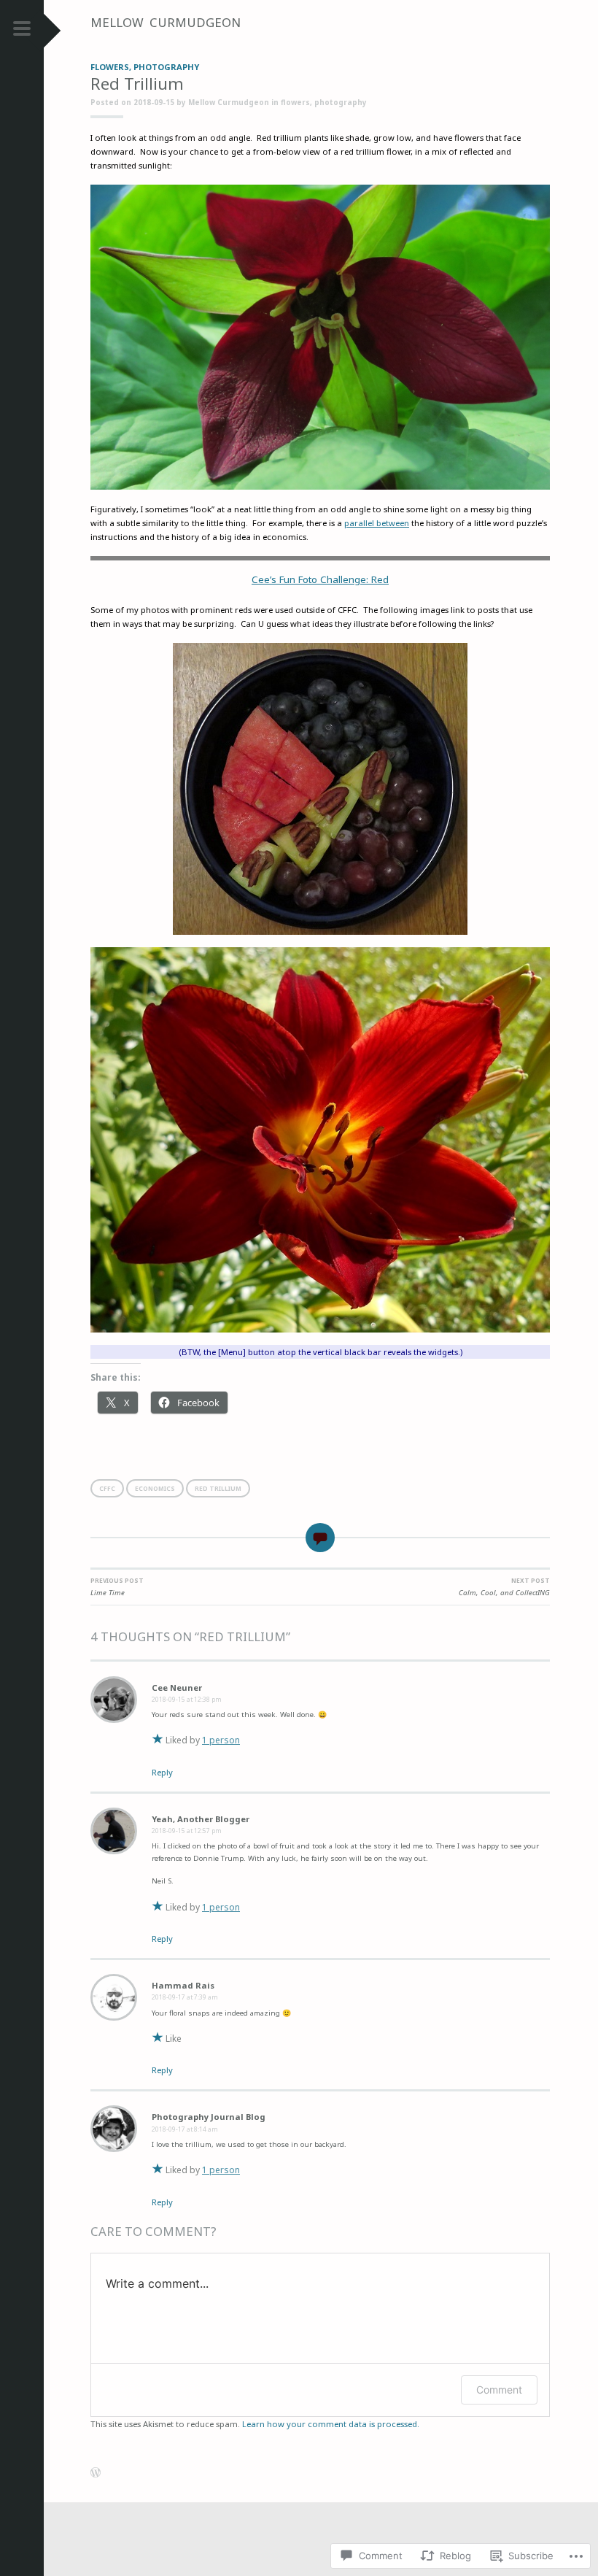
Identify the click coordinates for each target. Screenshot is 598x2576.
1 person (221, 1740)
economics (155, 1488)
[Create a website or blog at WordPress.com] (96, 2474)
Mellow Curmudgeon (166, 22)
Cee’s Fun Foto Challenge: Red (320, 579)
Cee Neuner (177, 1688)
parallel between (377, 523)
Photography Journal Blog (209, 2117)
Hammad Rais (183, 1985)
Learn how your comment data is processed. (331, 2424)
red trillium (218, 1488)
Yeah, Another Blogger (201, 1819)
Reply (162, 1772)
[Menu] (22, 32)
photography (166, 67)
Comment (499, 2390)
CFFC (107, 1488)
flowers (110, 67)
